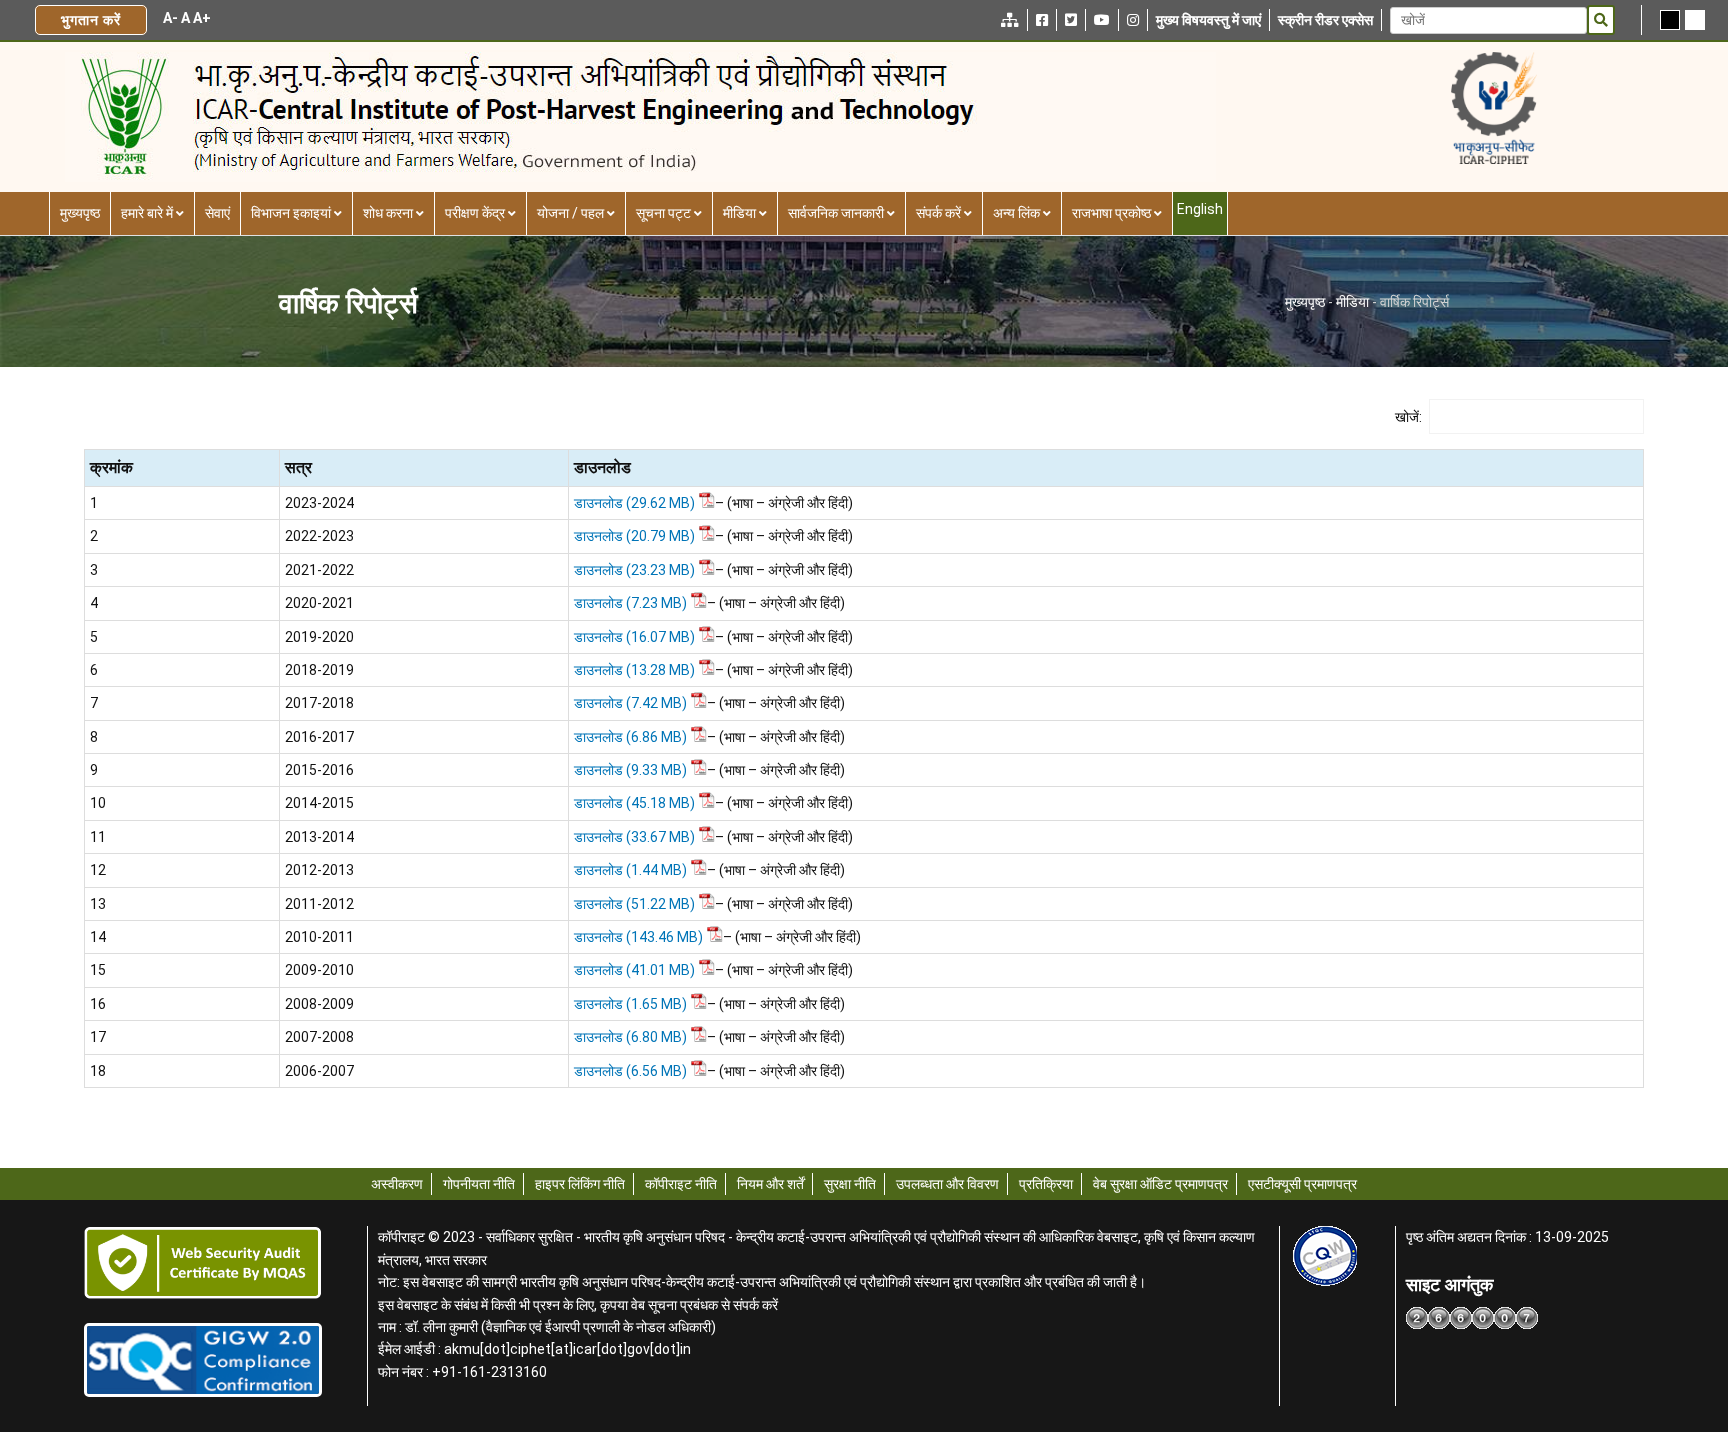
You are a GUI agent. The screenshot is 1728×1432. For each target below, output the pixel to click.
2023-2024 (319, 503)
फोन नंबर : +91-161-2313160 (462, 1372)
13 (98, 904)
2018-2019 (319, 670)
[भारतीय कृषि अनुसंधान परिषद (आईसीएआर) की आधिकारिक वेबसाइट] (1494, 108)
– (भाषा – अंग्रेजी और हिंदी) (784, 503)
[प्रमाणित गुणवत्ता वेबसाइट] (1325, 1256)
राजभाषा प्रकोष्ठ (1111, 213)
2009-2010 (319, 970)
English (1200, 209)
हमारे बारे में (147, 213)
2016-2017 (319, 737)
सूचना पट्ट (663, 213)
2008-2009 (319, 1004)
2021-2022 (319, 570)
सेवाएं (217, 213)
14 (98, 937)
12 (98, 870)
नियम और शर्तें (770, 1184)
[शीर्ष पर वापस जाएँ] (1648, 1291)
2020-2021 (319, 603)
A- (170, 18)
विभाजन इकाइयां (291, 213)
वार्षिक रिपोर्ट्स (348, 303)
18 (98, 1071)
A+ (202, 18)
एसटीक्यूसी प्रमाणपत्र (1302, 1184)
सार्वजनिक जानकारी (836, 213)
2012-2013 (319, 870)
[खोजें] (1601, 20)
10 (98, 803)
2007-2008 (319, 1037)
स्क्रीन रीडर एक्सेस (1325, 20)
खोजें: (1408, 417)
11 (98, 837)
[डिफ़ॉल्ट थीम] (1695, 20)
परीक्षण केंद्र (475, 213)
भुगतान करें (91, 20)
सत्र (298, 467)
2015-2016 (319, 770)
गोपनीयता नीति (479, 1184)
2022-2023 (319, 536)
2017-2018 (319, 703)
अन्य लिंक (1016, 213)
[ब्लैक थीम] (1670, 20)
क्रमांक (111, 467)
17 (98, 1037)
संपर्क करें (938, 213)
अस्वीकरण (397, 1184)
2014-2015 (319, 803)
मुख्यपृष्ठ (80, 213)
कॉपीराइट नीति (681, 1184)
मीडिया (739, 213)
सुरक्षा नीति (850, 1184)
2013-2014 (319, 837)
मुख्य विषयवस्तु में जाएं (1208, 20)
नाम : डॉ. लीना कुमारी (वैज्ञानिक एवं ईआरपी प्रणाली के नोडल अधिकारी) (547, 1327)
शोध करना (388, 213)
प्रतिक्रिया (1046, 1184)
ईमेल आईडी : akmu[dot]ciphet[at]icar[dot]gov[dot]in (534, 1349)
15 (98, 970)
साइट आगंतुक (1449, 1285)
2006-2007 (319, 1071)
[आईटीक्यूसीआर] (203, 1360)
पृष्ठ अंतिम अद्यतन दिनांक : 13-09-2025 (1507, 1237)
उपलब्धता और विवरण (947, 1184)
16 (98, 1004)
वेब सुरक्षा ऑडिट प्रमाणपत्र (1160, 1184)
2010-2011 (319, 937)
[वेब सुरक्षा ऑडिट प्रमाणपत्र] (203, 1263)
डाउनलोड (602, 467)
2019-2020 (319, 637)
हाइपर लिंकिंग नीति (580, 1184)
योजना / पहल (570, 213)
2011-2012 (319, 904)
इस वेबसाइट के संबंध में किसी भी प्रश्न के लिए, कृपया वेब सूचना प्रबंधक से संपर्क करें (578, 1305)
